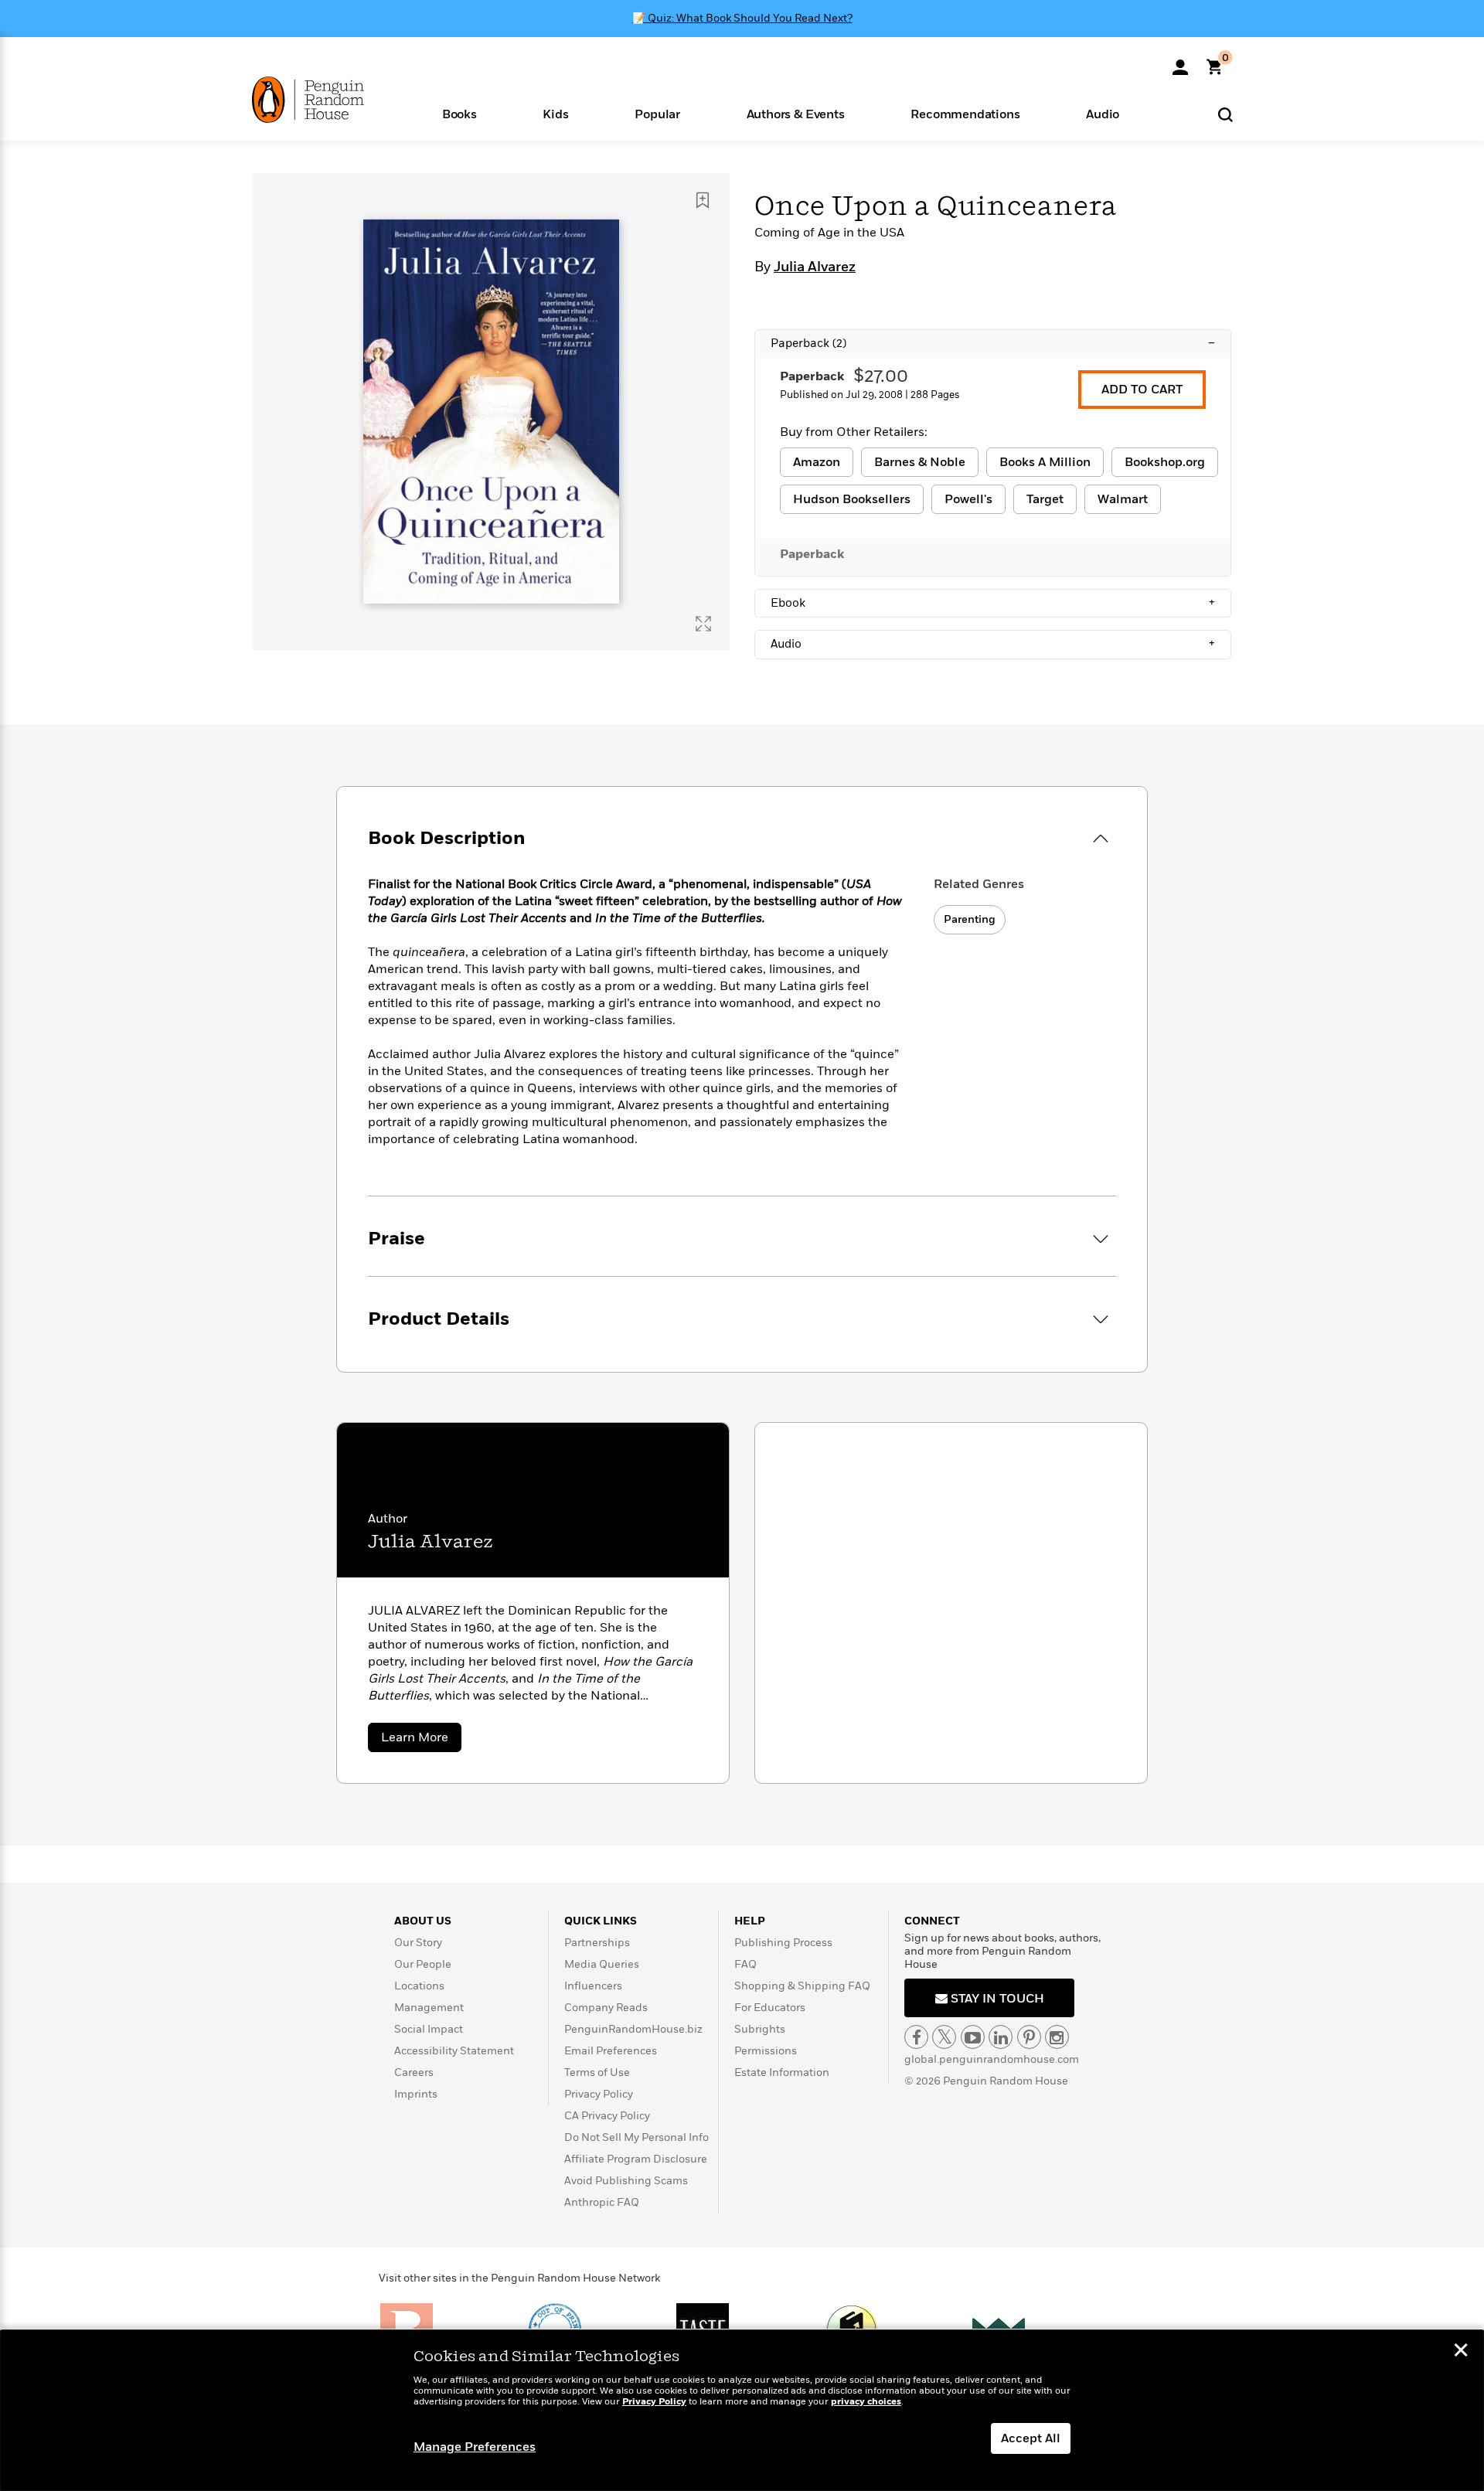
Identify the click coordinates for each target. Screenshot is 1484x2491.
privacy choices (866, 2402)
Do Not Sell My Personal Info (636, 2137)
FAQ (745, 1964)
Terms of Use (597, 2072)
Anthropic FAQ (602, 2202)
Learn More (421, 1740)
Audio (993, 644)
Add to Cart (1142, 390)
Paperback (993, 343)
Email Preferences (611, 2051)
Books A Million (1045, 462)
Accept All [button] (1031, 2438)
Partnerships (597, 1943)
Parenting (970, 919)
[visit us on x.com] (944, 2037)
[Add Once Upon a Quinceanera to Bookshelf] (703, 200)
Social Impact (429, 2029)
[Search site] (1225, 114)
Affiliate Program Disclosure (636, 2159)
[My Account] (1180, 62)
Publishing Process (783, 1943)
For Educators (770, 2008)
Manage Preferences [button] (475, 2447)
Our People (423, 1964)
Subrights (760, 2029)
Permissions (766, 2051)
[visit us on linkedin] (1001, 2037)
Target (1045, 499)
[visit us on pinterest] (1029, 2037)
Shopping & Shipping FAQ (802, 1986)
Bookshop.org (1165, 462)
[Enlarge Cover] (703, 624)
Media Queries (602, 1964)
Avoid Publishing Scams (626, 2181)
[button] (459, 113)
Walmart (1123, 499)
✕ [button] (1461, 2352)
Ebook (993, 603)
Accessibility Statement (454, 2051)
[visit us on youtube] (973, 2037)
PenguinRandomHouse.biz (633, 2029)
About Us (423, 1921)
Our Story (418, 1943)
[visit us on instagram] (1057, 2037)
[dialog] (742, 2411)
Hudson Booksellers (852, 499)
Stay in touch (996, 1999)
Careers (414, 2072)
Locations (419, 1986)
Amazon (817, 462)
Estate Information (782, 2072)
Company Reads (606, 2008)
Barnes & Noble (920, 462)
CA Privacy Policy (607, 2116)
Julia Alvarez (815, 267)
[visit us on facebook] (916, 2037)
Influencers (593, 1986)
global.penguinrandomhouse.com (992, 2059)
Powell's (968, 499)
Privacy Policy (599, 2094)
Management (429, 2008)
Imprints (416, 2094)
